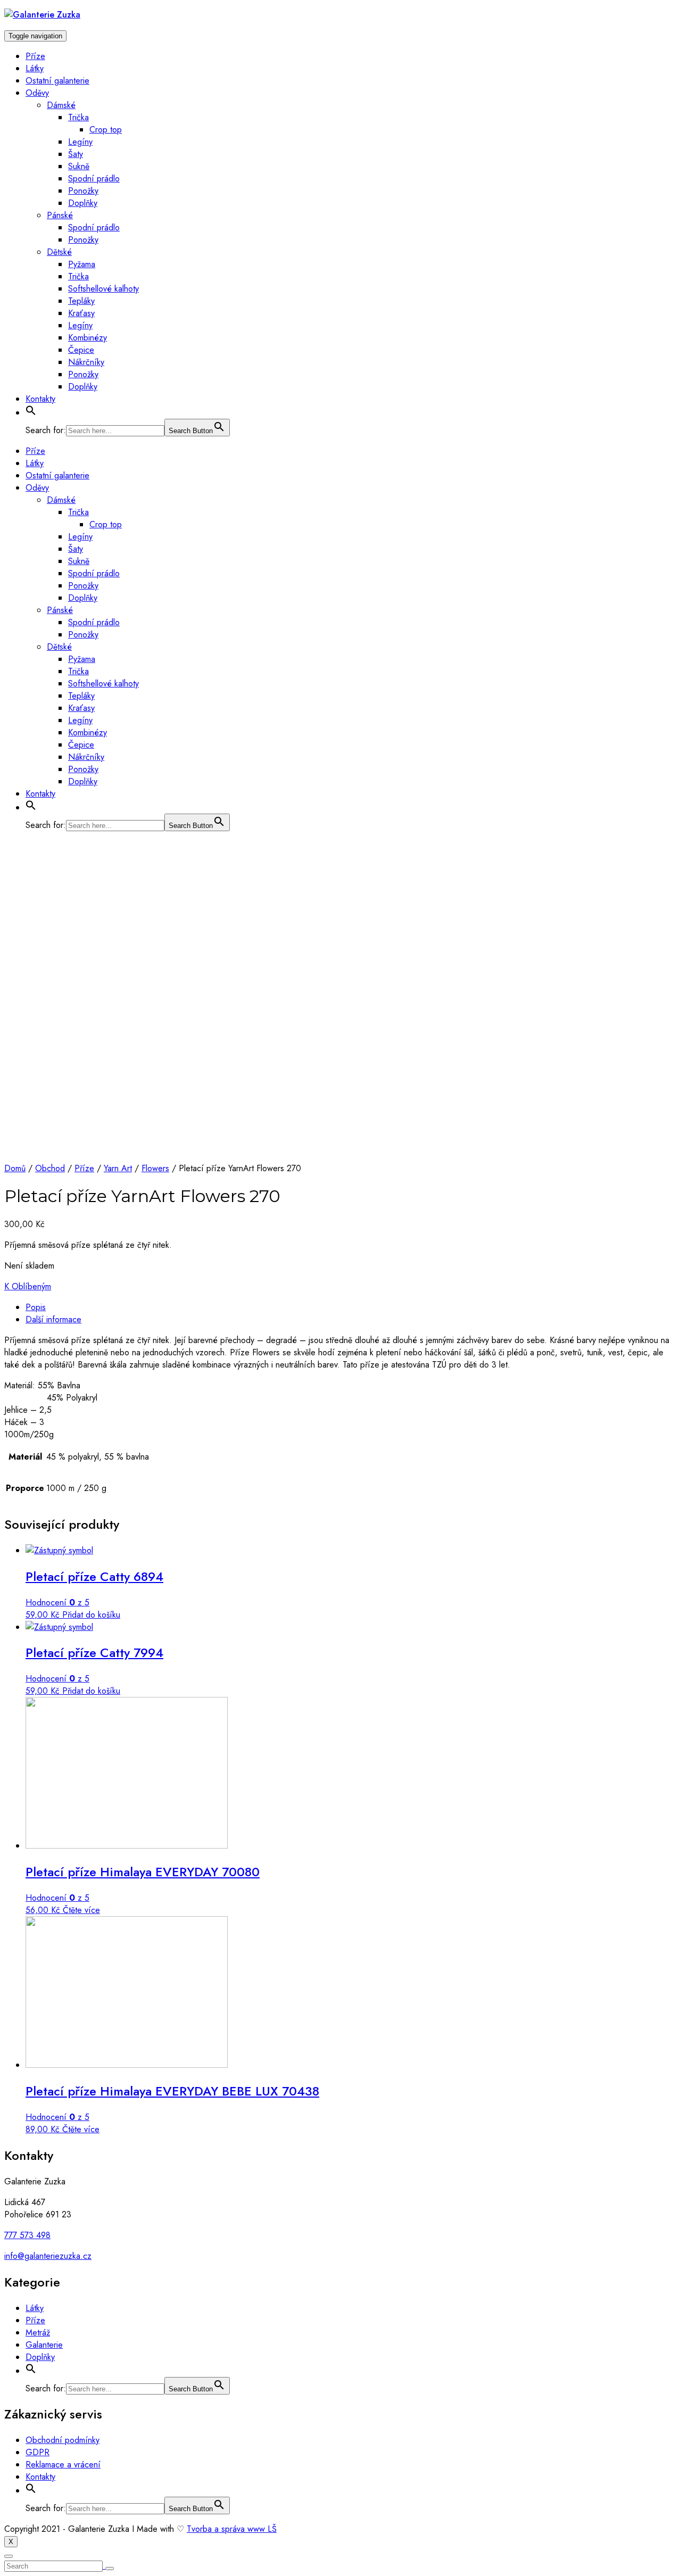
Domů (15, 1168)
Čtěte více (81, 1910)
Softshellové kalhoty (103, 289)
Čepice (81, 350)
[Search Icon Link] (31, 413)
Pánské (60, 215)
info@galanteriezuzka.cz (48, 2256)
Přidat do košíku (91, 1615)
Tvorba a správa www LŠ (232, 2529)
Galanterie (44, 2345)
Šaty (76, 154)
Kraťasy (81, 313)
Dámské (61, 105)
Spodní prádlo (94, 179)
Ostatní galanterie (57, 81)
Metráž (38, 2333)
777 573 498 (27, 2235)
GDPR (38, 2452)
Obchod (50, 1168)
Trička (78, 117)
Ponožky (83, 191)
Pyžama (82, 264)
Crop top (106, 130)
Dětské (59, 252)
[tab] (351, 1307)
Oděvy (37, 93)
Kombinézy (88, 338)
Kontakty (40, 399)
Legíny (80, 142)
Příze (35, 56)
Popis (36, 1307)
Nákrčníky (86, 362)
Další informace (53, 1319)
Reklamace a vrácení (63, 2465)
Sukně (79, 166)
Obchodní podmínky (63, 2440)
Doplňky (83, 203)
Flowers (155, 1168)
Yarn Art (118, 1168)
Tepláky (81, 301)
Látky (35, 68)
